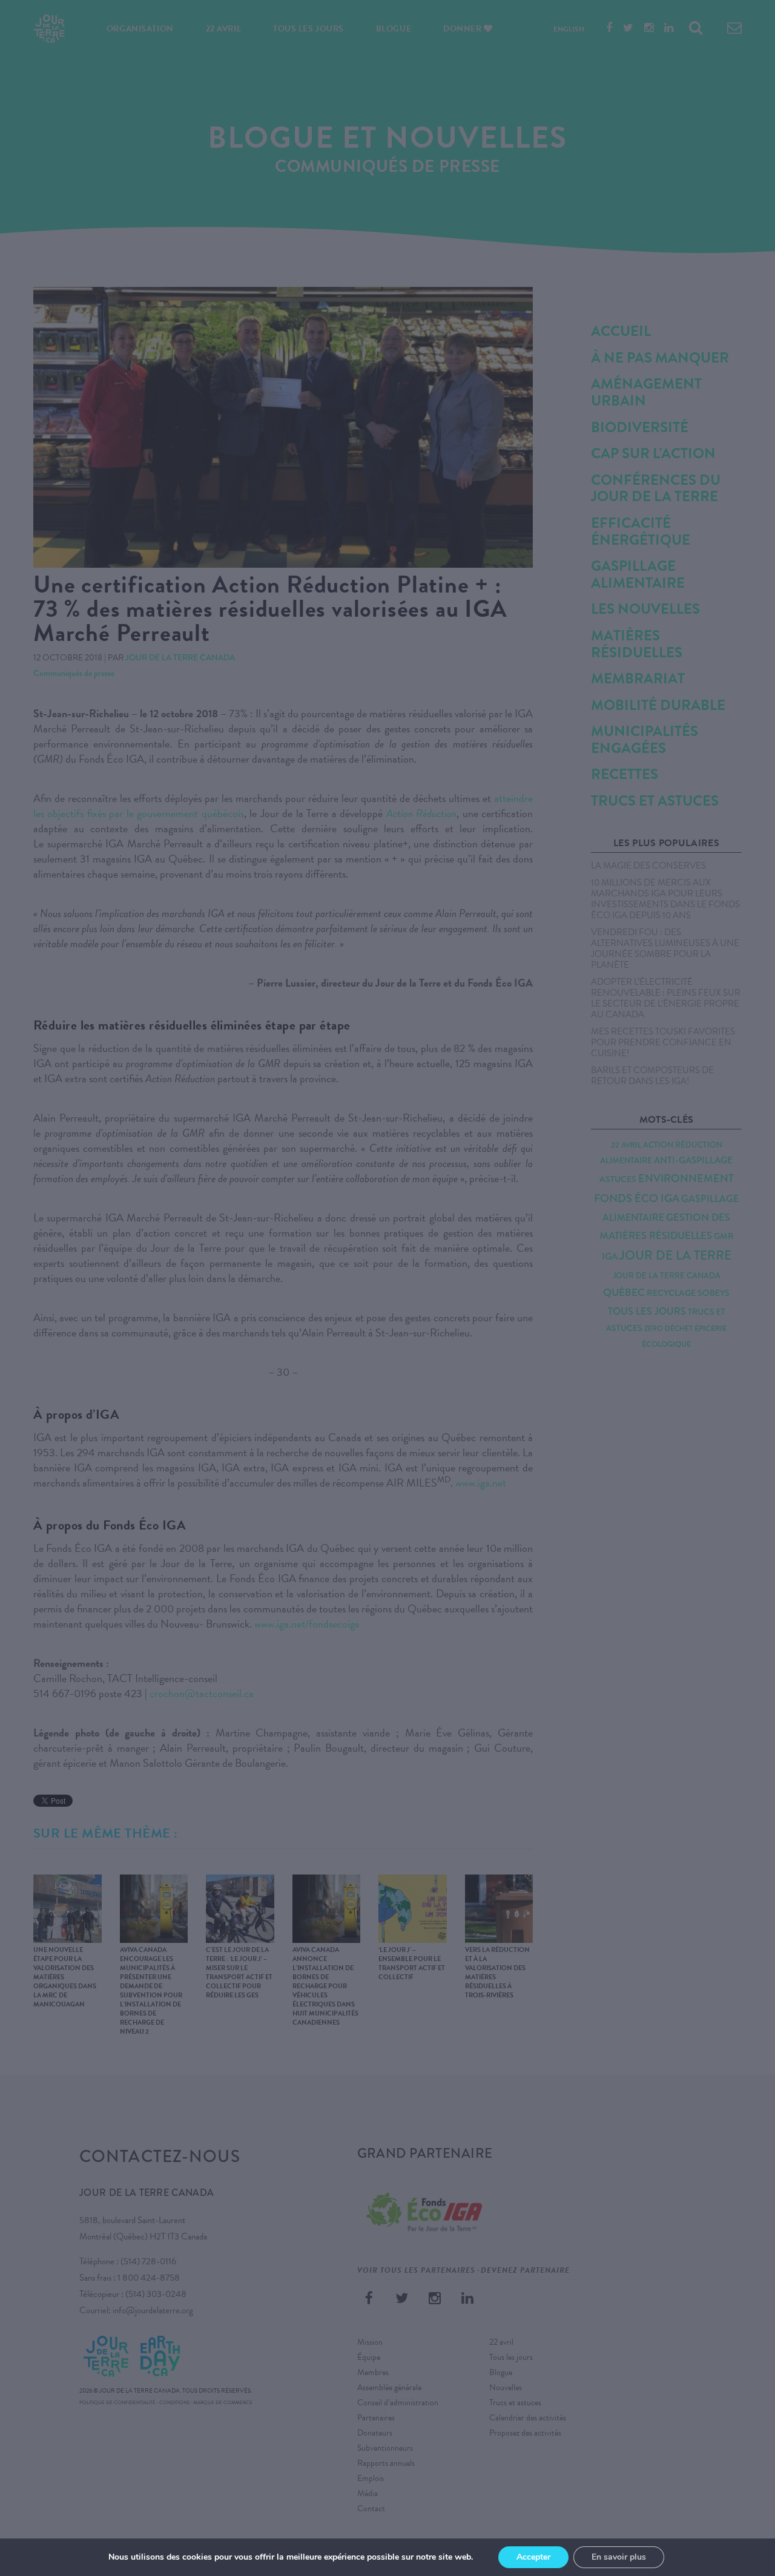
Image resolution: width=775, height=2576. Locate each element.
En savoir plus (619, 2557)
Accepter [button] (533, 2557)
